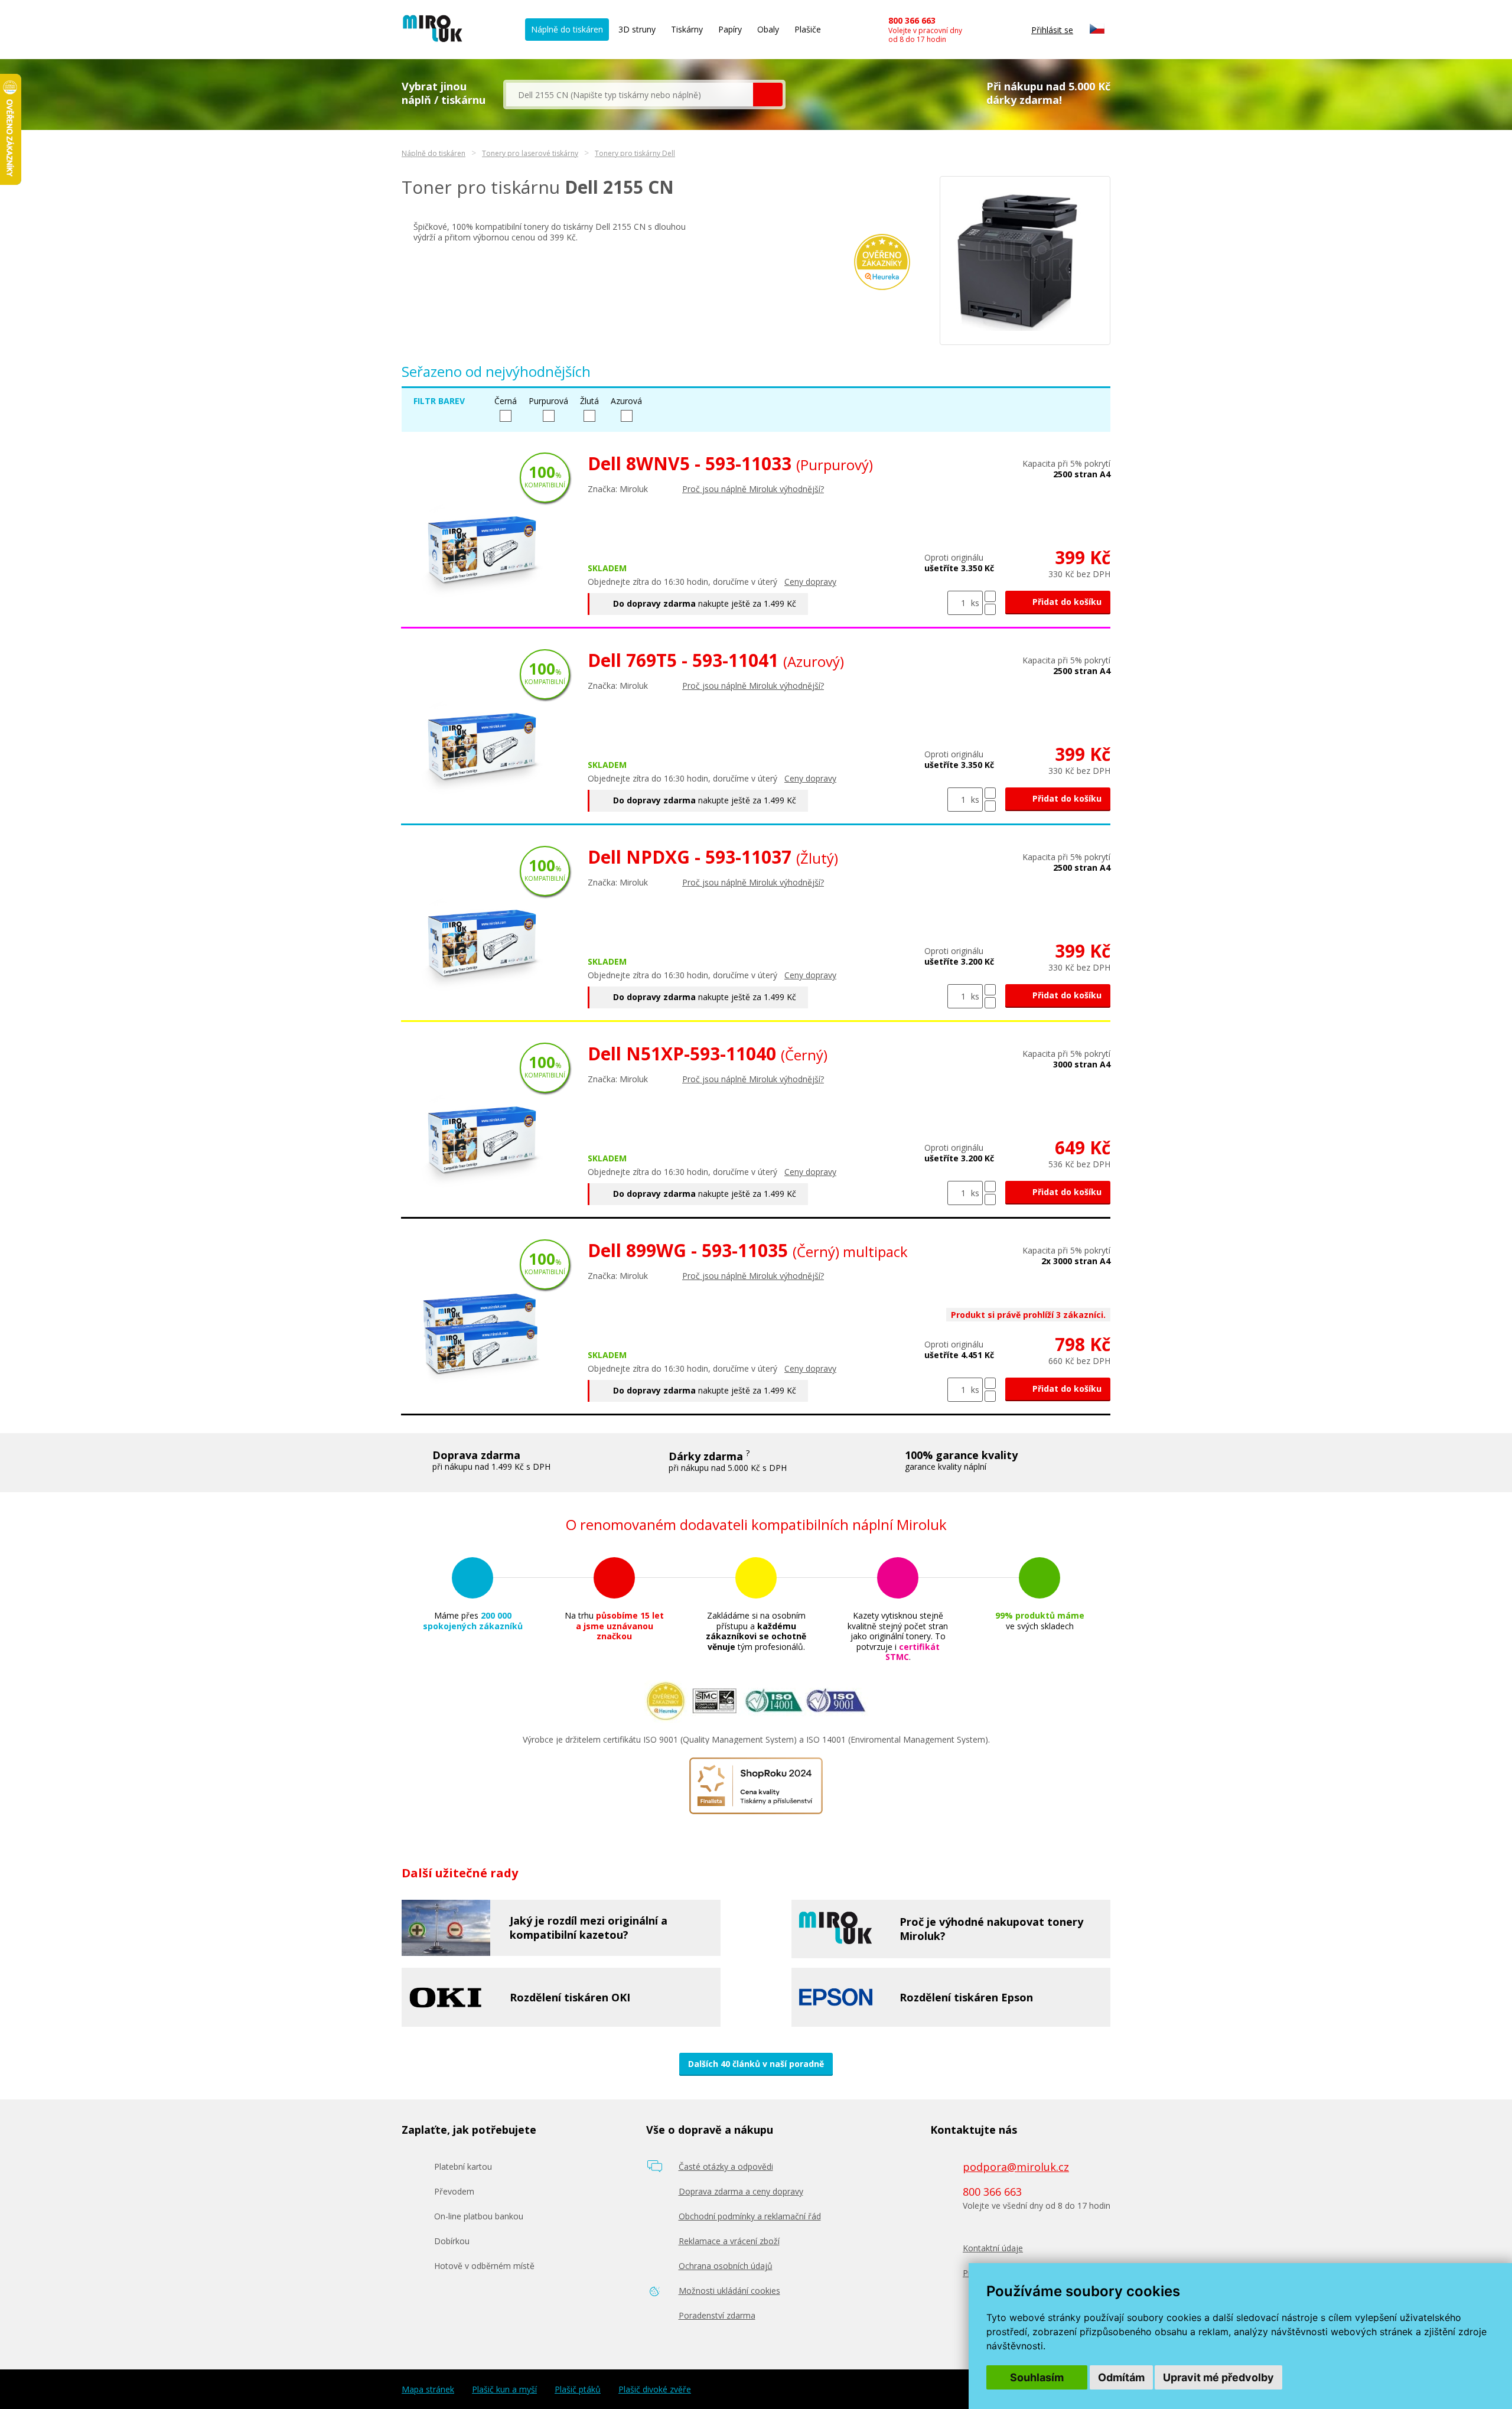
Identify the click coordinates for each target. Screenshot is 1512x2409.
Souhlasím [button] (1037, 2377)
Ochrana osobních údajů (726, 2266)
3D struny (637, 29)
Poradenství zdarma (717, 2315)
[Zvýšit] (990, 596)
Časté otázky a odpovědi (726, 2167)
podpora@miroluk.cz (1016, 2167)
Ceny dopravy (810, 582)
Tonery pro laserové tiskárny (530, 153)
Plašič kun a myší (504, 2390)
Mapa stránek (428, 2390)
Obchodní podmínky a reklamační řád (750, 2216)
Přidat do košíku (1066, 602)
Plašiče (808, 29)
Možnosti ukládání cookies (729, 2291)
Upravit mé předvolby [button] (1218, 2377)
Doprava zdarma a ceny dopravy (741, 2191)
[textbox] (630, 95)
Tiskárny (687, 29)
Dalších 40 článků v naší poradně (756, 2064)
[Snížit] (990, 609)
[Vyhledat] (768, 95)
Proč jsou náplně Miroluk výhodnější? (753, 489)
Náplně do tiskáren (567, 29)
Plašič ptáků (578, 2390)
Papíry (730, 29)
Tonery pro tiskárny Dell (635, 153)
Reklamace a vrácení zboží (729, 2241)
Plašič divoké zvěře (655, 2390)
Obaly (768, 29)
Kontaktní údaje (993, 2248)
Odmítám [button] (1121, 2377)
